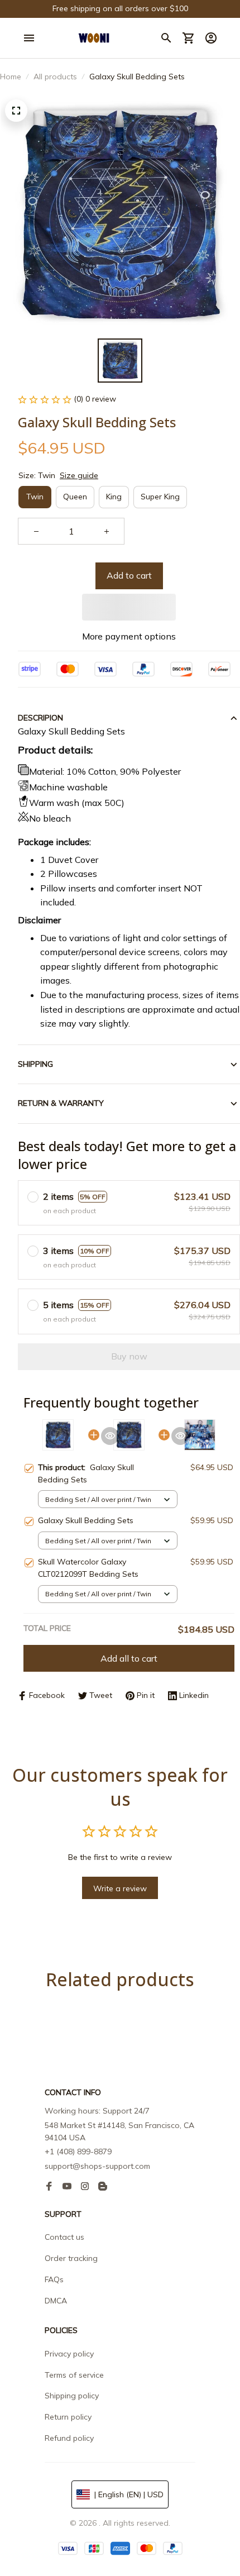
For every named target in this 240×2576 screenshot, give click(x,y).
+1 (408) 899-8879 (78, 2152)
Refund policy (69, 2438)
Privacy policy (69, 2354)
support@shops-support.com (97, 2166)
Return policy (68, 2417)
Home (11, 77)
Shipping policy (72, 2396)
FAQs (54, 2279)
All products (55, 77)
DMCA (56, 2301)
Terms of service (74, 2375)
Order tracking (71, 2258)
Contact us (64, 2237)
